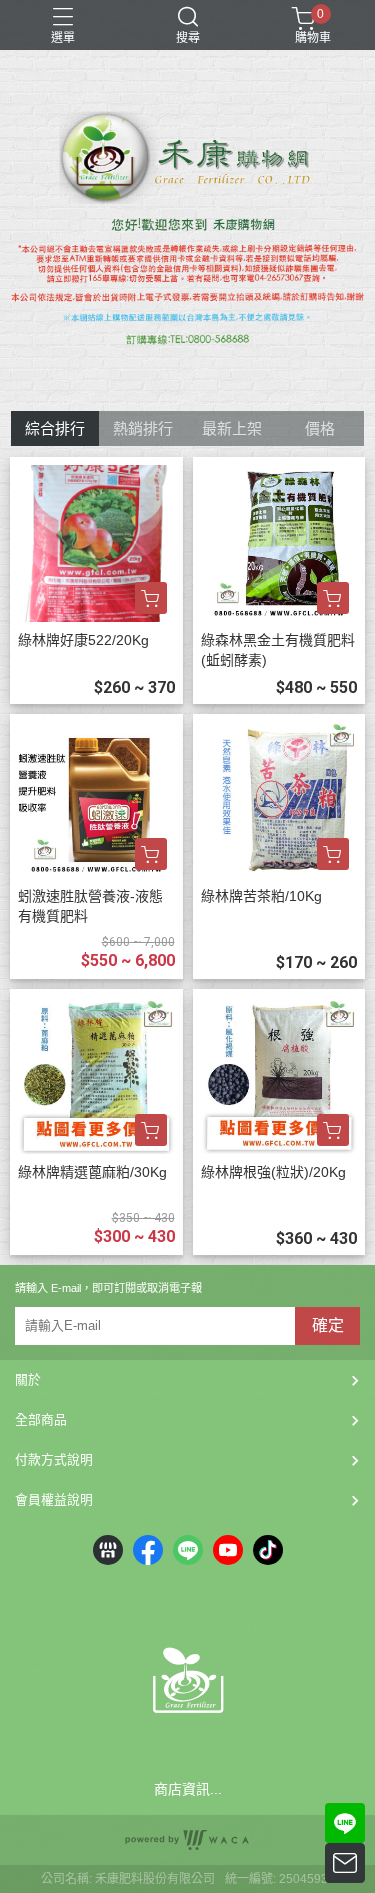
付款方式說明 (54, 1459)
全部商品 (41, 1419)
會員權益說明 (54, 1499)
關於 (28, 1379)
